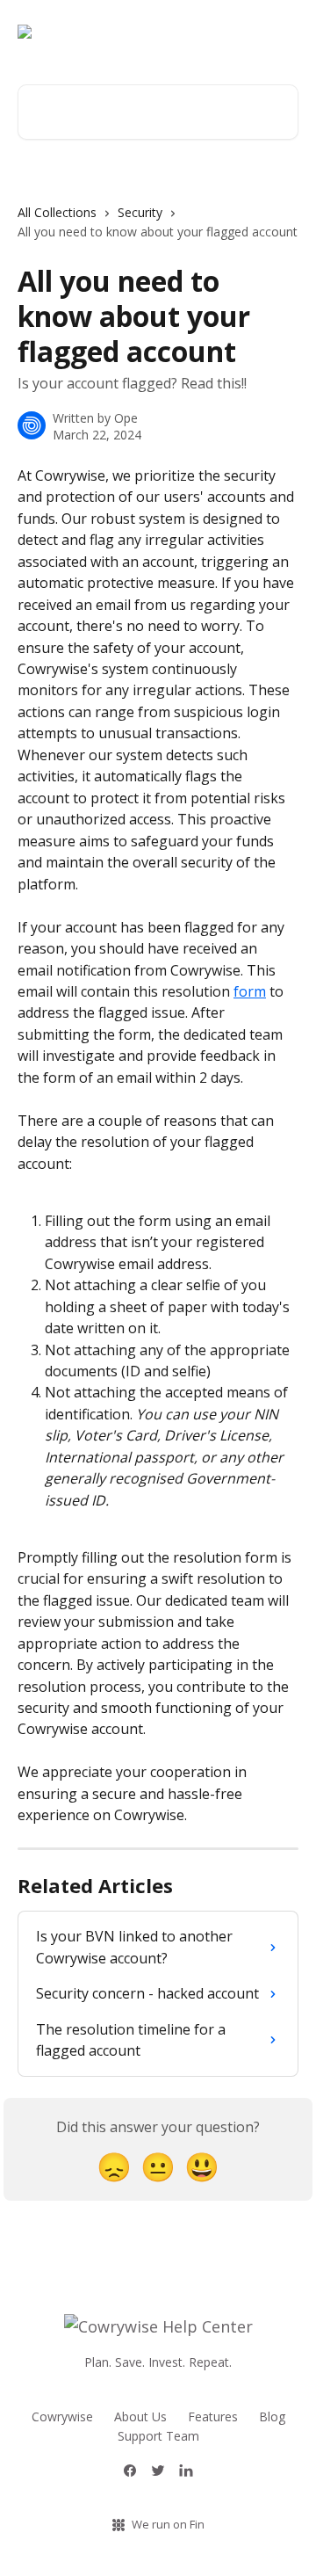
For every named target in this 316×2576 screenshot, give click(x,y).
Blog (272, 2416)
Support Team (158, 2436)
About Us (140, 2416)
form (250, 991)
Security (140, 212)
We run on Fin (168, 2524)
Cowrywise (62, 2416)
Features (213, 2416)
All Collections (57, 212)
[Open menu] (283, 32)
